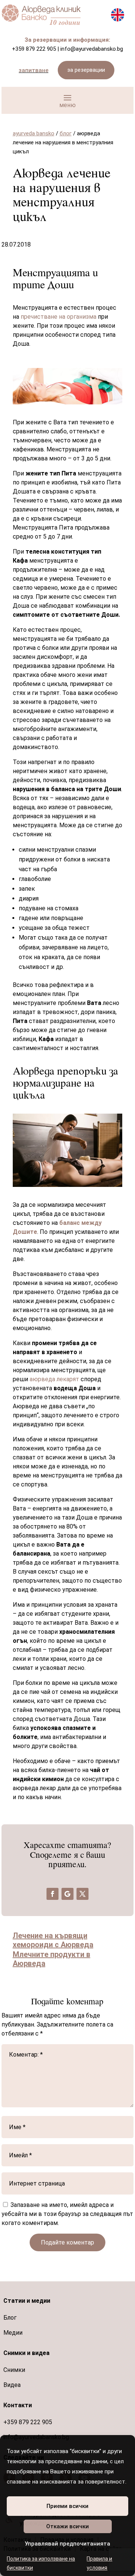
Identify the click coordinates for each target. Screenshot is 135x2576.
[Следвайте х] (82, 1894)
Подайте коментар (67, 2242)
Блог (10, 2318)
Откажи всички (67, 2526)
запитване (34, 70)
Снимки (14, 2370)
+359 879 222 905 (34, 49)
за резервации (86, 70)
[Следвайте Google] (67, 1894)
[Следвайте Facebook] (52, 1894)
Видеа (12, 2385)
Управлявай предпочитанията (67, 2544)
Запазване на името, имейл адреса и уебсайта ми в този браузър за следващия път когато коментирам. (67, 2214)
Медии (13, 2333)
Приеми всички (67, 2506)
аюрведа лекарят (55, 1379)
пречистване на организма (59, 317)
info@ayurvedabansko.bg (92, 49)
